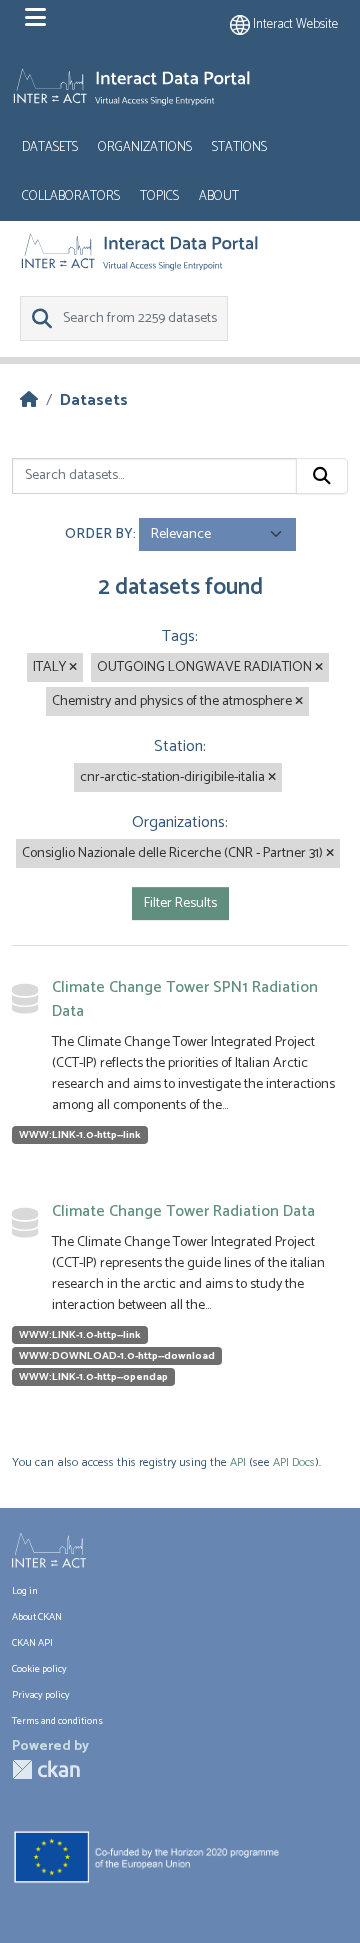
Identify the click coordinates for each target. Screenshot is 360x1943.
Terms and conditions (57, 1721)
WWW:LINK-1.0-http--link (80, 1135)
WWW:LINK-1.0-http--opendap (93, 1377)
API (238, 1462)
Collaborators (71, 196)
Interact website (294, 24)
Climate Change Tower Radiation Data (183, 1211)
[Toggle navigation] (35, 18)
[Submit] (322, 476)
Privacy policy (41, 1695)
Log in (25, 1591)
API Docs (294, 1462)
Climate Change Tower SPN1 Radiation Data (185, 999)
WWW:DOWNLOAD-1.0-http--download (117, 1356)
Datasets (50, 147)
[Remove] (73, 668)
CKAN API (32, 1643)
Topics (159, 196)
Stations (239, 147)
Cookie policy (39, 1669)
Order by (99, 534)
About (219, 196)
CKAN (46, 1769)
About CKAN (37, 1617)
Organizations (145, 147)
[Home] (29, 400)
